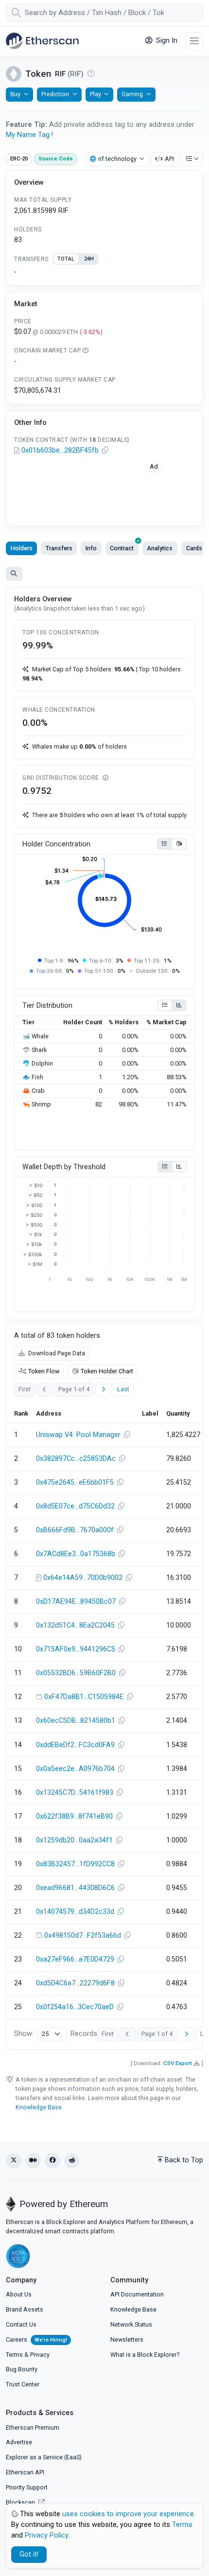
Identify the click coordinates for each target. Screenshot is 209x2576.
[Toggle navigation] (194, 41)
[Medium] (33, 2161)
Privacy (40, 2355)
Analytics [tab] (160, 548)
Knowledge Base (39, 2107)
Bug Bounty (22, 2369)
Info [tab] (91, 548)
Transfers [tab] (59, 548)
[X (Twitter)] (14, 2161)
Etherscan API (25, 2472)
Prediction (55, 94)
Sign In (166, 41)
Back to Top (184, 2160)
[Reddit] (72, 2161)
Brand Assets (25, 2309)
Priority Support (27, 2487)
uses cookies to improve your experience (128, 2514)
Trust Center (23, 2384)
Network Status (131, 2324)
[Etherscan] (42, 41)
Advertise (19, 2442)
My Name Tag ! (29, 135)
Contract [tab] (122, 548)
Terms (14, 2355)
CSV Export (178, 2063)
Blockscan (21, 2502)
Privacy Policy (46, 2535)
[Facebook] (52, 2161)
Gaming (132, 94)
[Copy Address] (105, 451)
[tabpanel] (104, 272)
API (169, 159)
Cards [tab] (194, 548)
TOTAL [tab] (66, 259)
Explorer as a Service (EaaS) (44, 2457)
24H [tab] (89, 259)
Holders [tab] (22, 548)
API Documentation (137, 2294)
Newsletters (127, 2339)
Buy (15, 94)
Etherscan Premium (33, 2427)
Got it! (29, 2554)
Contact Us (21, 2324)
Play (96, 94)
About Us (19, 2294)
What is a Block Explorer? (145, 2355)
